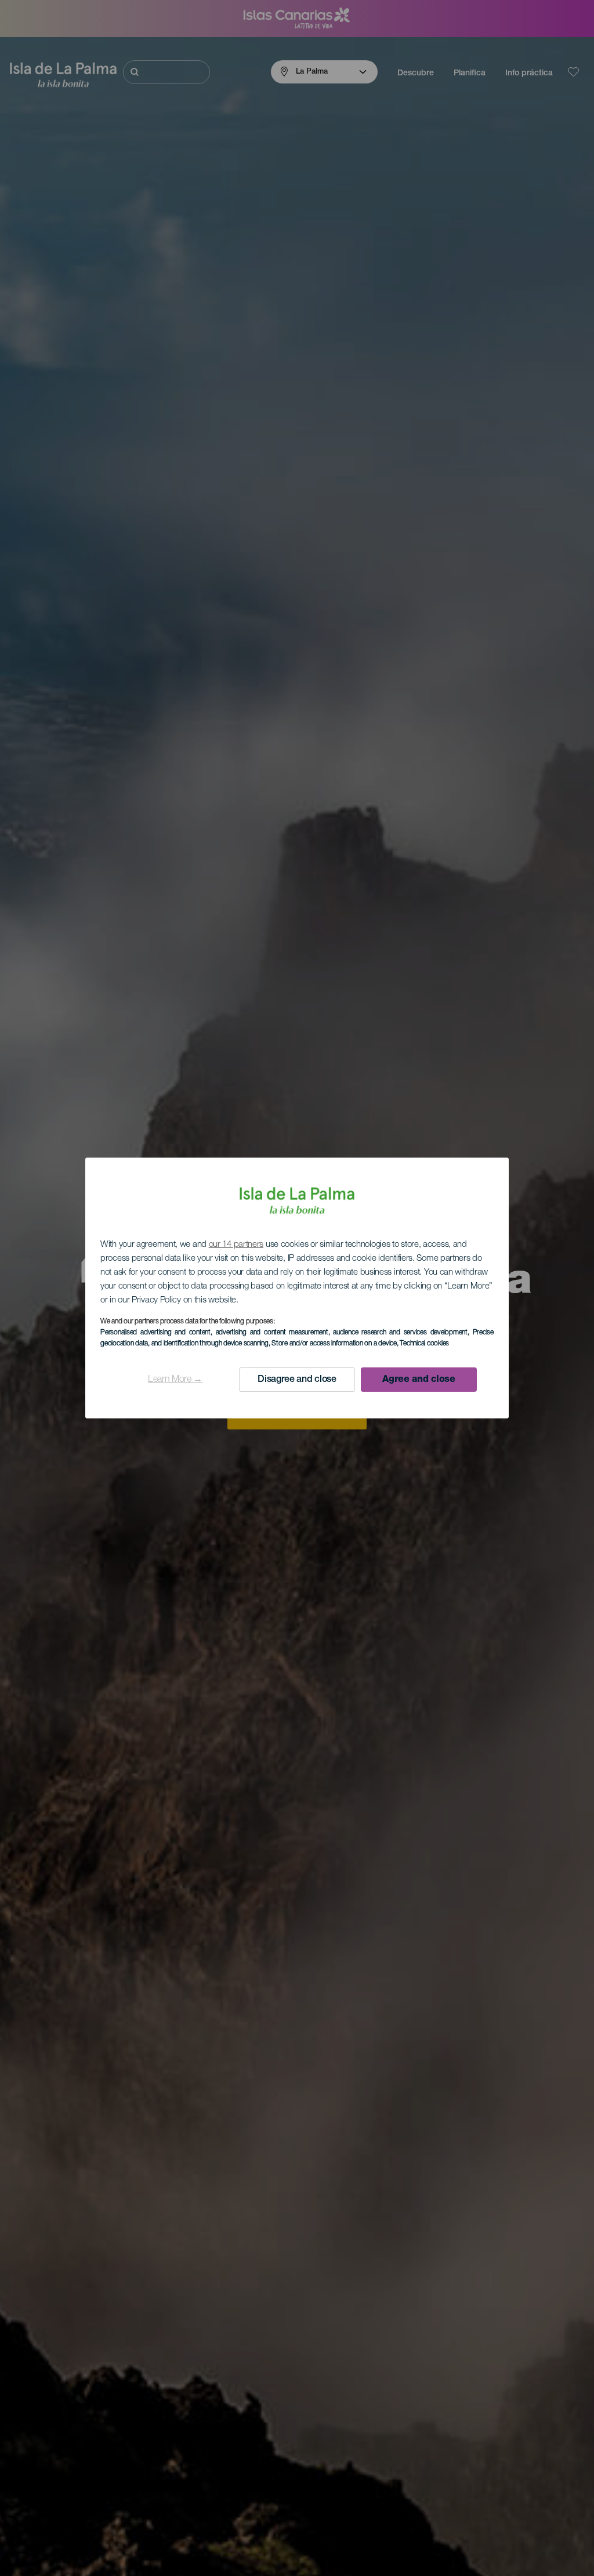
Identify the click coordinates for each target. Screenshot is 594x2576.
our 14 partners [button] (236, 1245)
